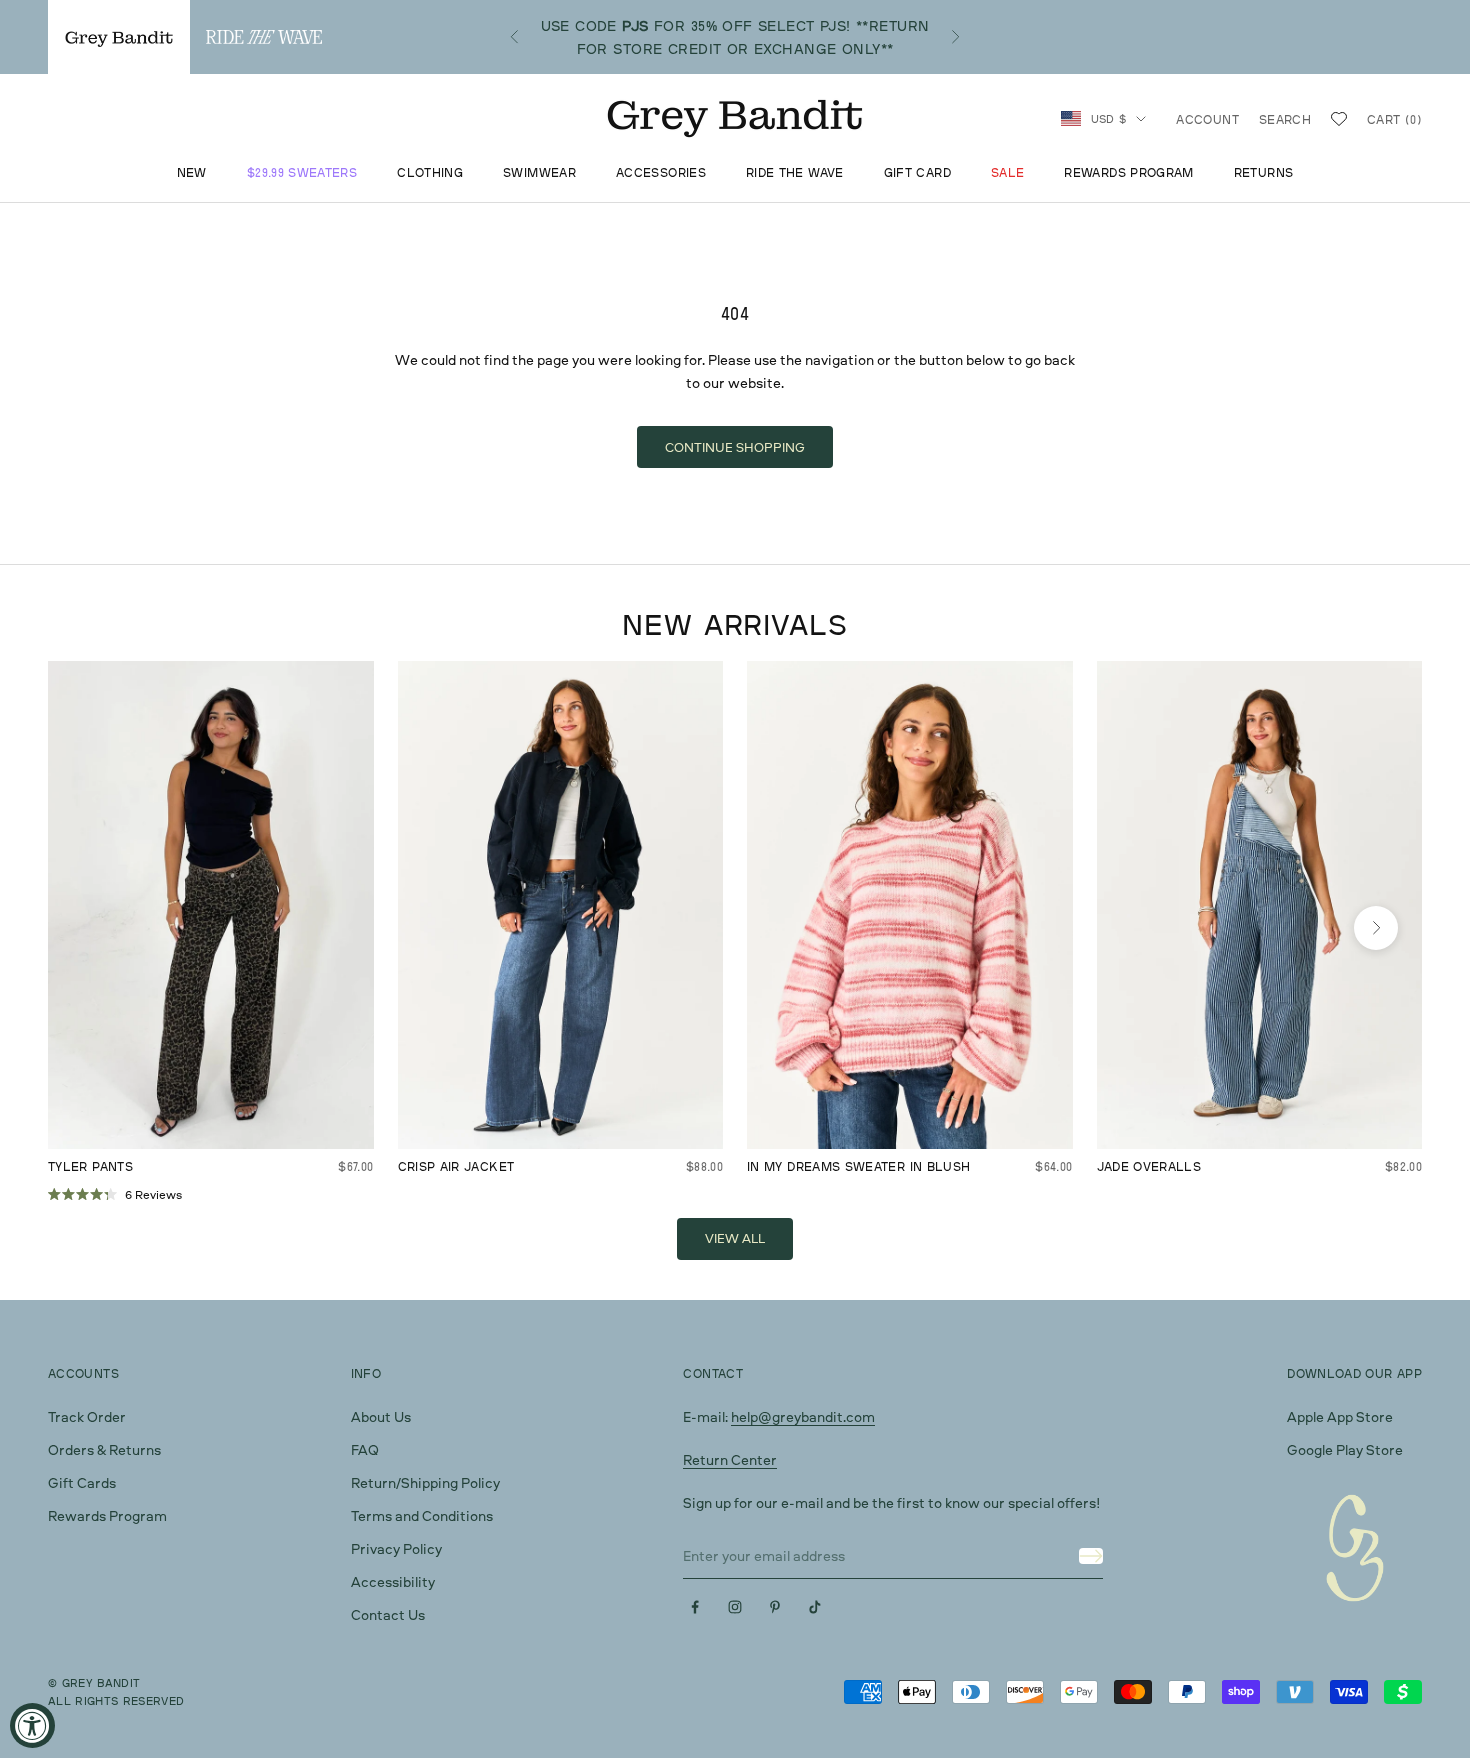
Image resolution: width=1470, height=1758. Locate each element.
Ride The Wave (795, 173)
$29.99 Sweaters (302, 173)
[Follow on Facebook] (695, 1607)
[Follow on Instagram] (735, 1607)
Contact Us (388, 1614)
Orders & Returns (104, 1449)
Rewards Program (1128, 173)
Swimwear (539, 173)
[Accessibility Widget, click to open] (32, 1725)
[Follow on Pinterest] (775, 1607)
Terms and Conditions (422, 1515)
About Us (381, 1416)
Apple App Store (1340, 1416)
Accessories (661, 173)
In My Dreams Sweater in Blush (858, 1166)
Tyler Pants (90, 1166)
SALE (1007, 173)
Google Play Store (1345, 1449)
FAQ (365, 1449)
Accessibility (393, 1581)
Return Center (730, 1459)
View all (735, 1238)
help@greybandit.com (803, 1416)
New (192, 173)
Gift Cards (82, 1482)
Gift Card (917, 173)
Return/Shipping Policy (425, 1482)
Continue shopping (735, 447)
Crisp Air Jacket (456, 1166)
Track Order (87, 1416)
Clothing (430, 173)
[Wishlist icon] (1339, 119)
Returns (1264, 173)
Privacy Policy (396, 1548)
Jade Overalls (1149, 1166)
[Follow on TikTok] (815, 1607)
